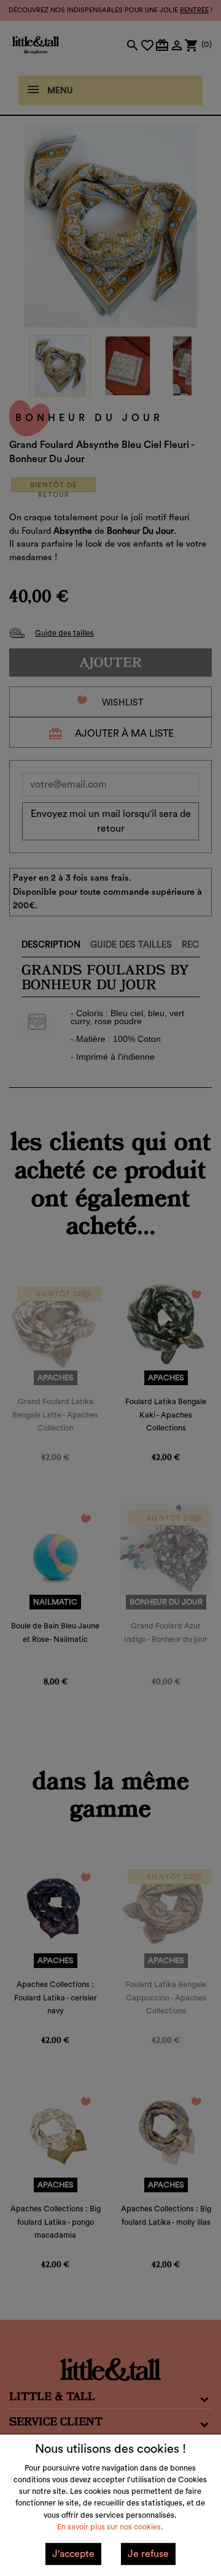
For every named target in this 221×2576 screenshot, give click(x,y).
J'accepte (73, 2554)
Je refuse (148, 2554)
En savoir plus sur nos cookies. (110, 2527)
